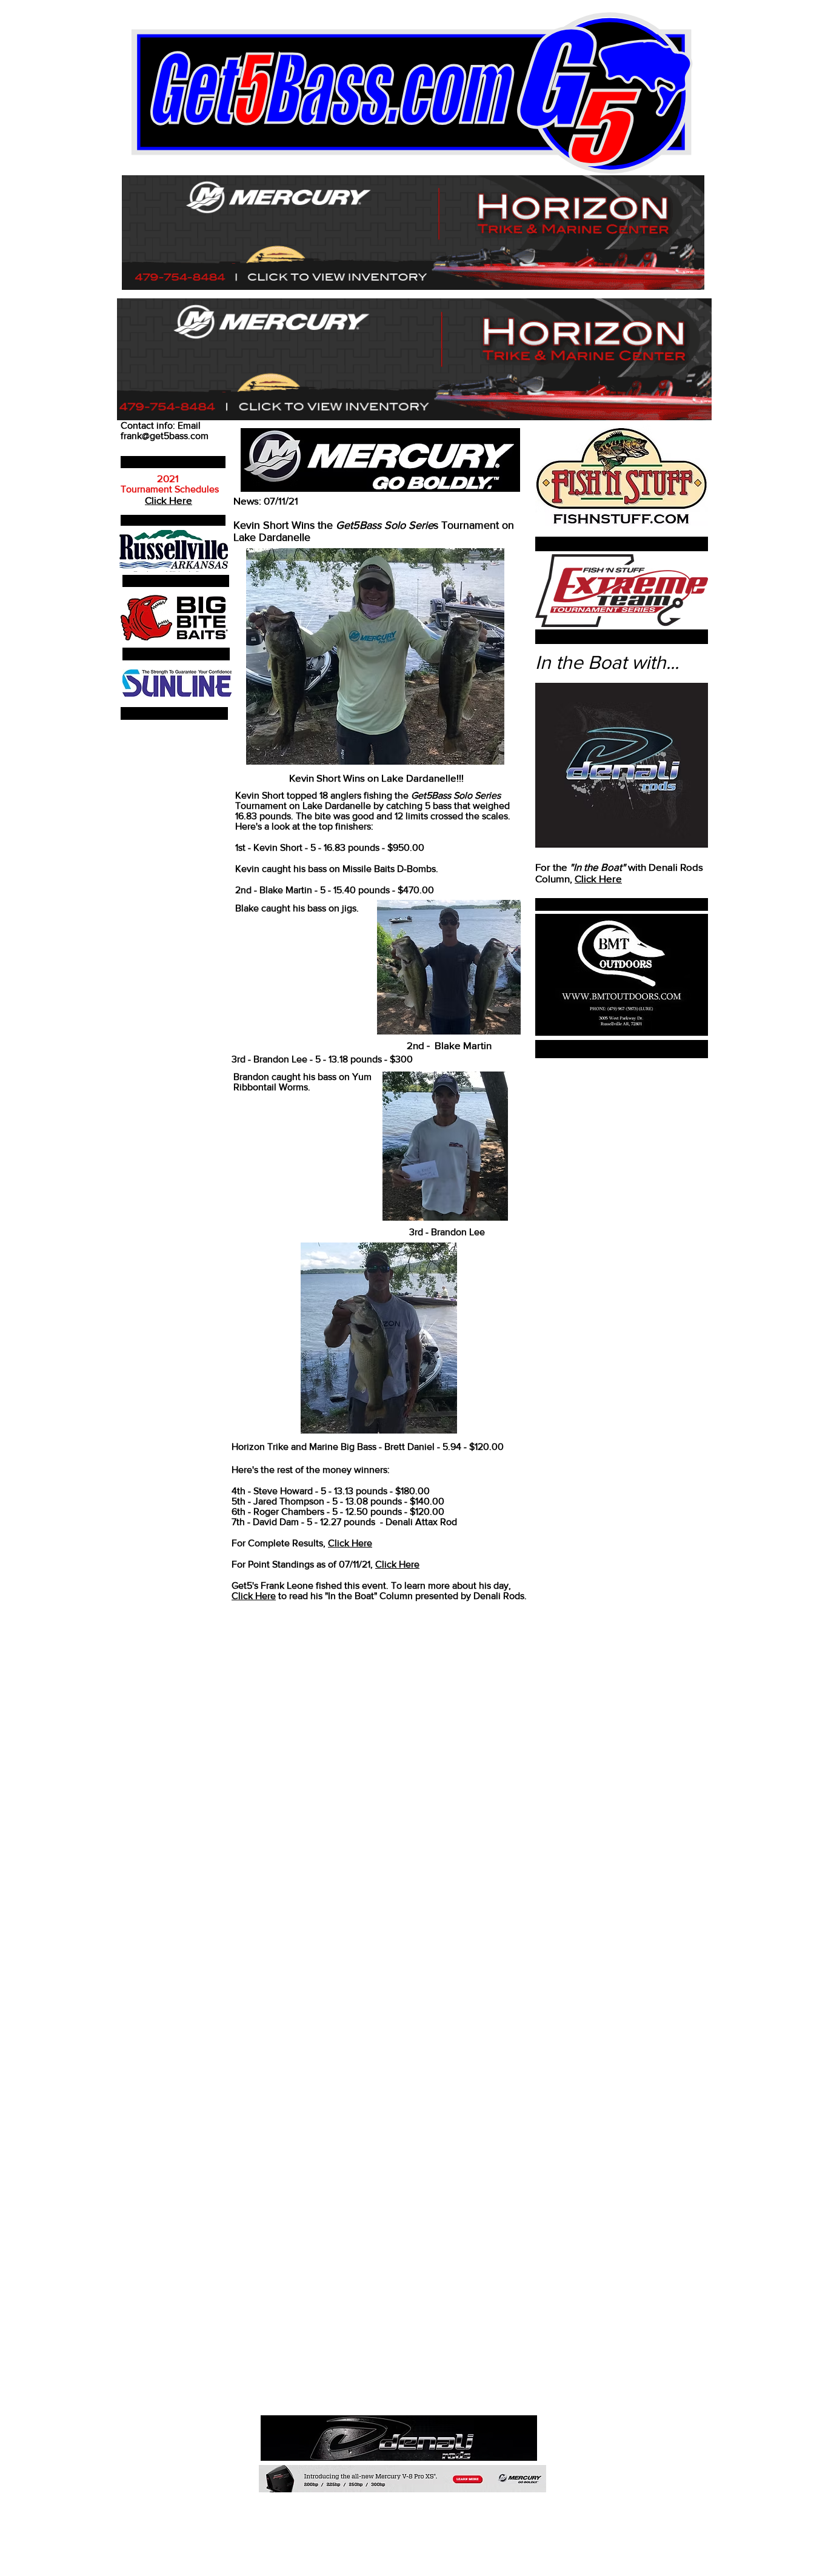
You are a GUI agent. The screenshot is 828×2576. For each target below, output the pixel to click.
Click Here (598, 878)
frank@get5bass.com (165, 436)
